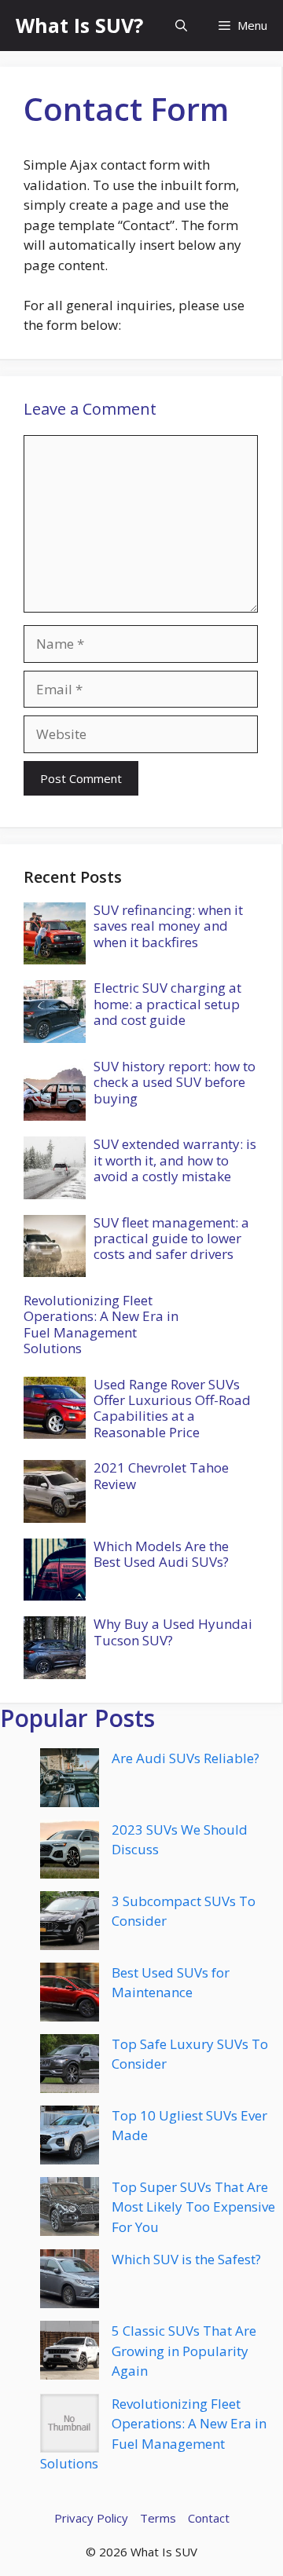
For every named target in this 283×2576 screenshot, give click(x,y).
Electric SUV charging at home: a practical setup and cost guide (167, 1004)
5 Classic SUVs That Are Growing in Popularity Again (184, 2351)
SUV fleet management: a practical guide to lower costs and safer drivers (171, 1239)
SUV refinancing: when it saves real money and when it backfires (168, 926)
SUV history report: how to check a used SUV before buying (175, 1082)
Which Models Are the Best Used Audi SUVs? (161, 1554)
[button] (181, 26)
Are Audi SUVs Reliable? (186, 1758)
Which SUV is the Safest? (186, 2259)
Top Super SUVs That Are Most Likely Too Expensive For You (193, 2207)
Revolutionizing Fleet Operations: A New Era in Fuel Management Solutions (101, 1324)
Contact (209, 2518)
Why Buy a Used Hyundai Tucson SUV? (173, 1632)
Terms (158, 2518)
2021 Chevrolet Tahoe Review (161, 1475)
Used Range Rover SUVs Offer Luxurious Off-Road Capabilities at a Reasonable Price (172, 1408)
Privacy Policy (91, 2518)
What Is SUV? (79, 25)
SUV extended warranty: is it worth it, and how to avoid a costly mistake (175, 1160)
